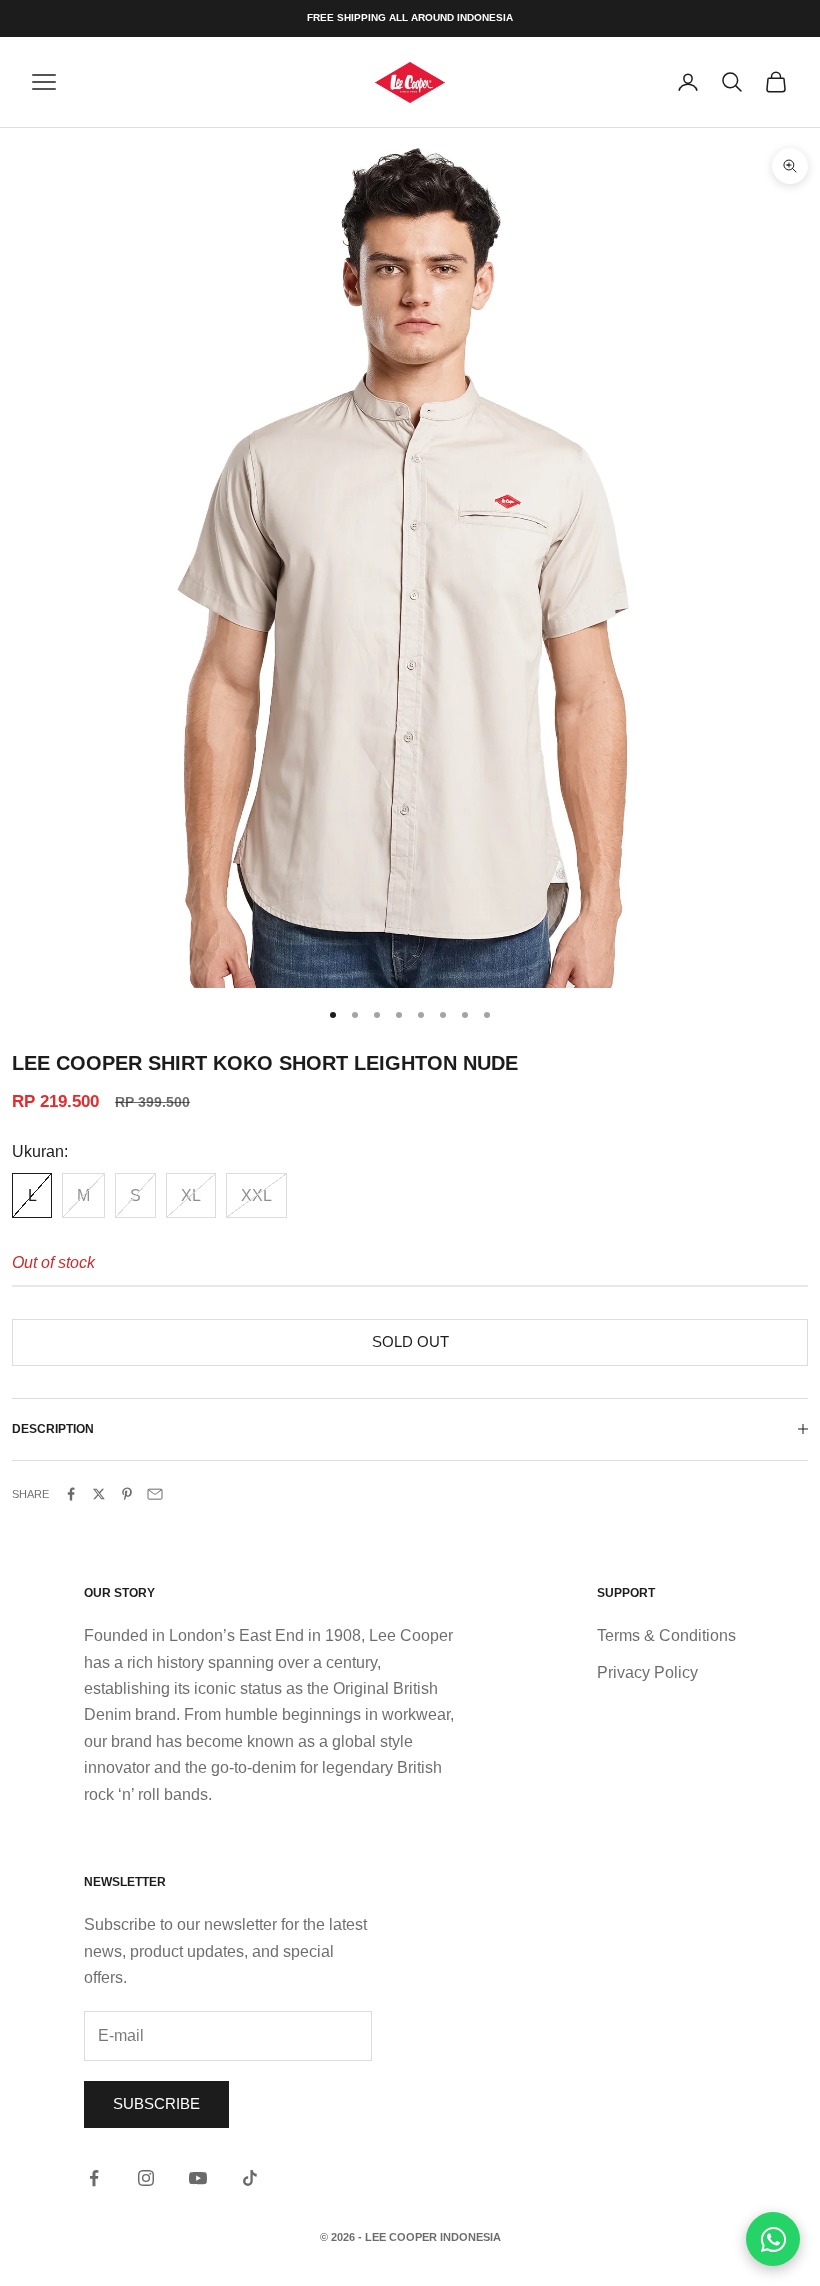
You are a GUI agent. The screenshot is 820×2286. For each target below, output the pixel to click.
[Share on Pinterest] (127, 1494)
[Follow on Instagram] (146, 2178)
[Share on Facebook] (71, 1494)
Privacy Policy (647, 1672)
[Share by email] (155, 1494)
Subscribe (156, 2103)
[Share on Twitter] (99, 1494)
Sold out (410, 1341)
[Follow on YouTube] (198, 2178)
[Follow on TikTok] (250, 2178)
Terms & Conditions (666, 1635)
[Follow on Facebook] (94, 2178)
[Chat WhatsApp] (773, 2239)
